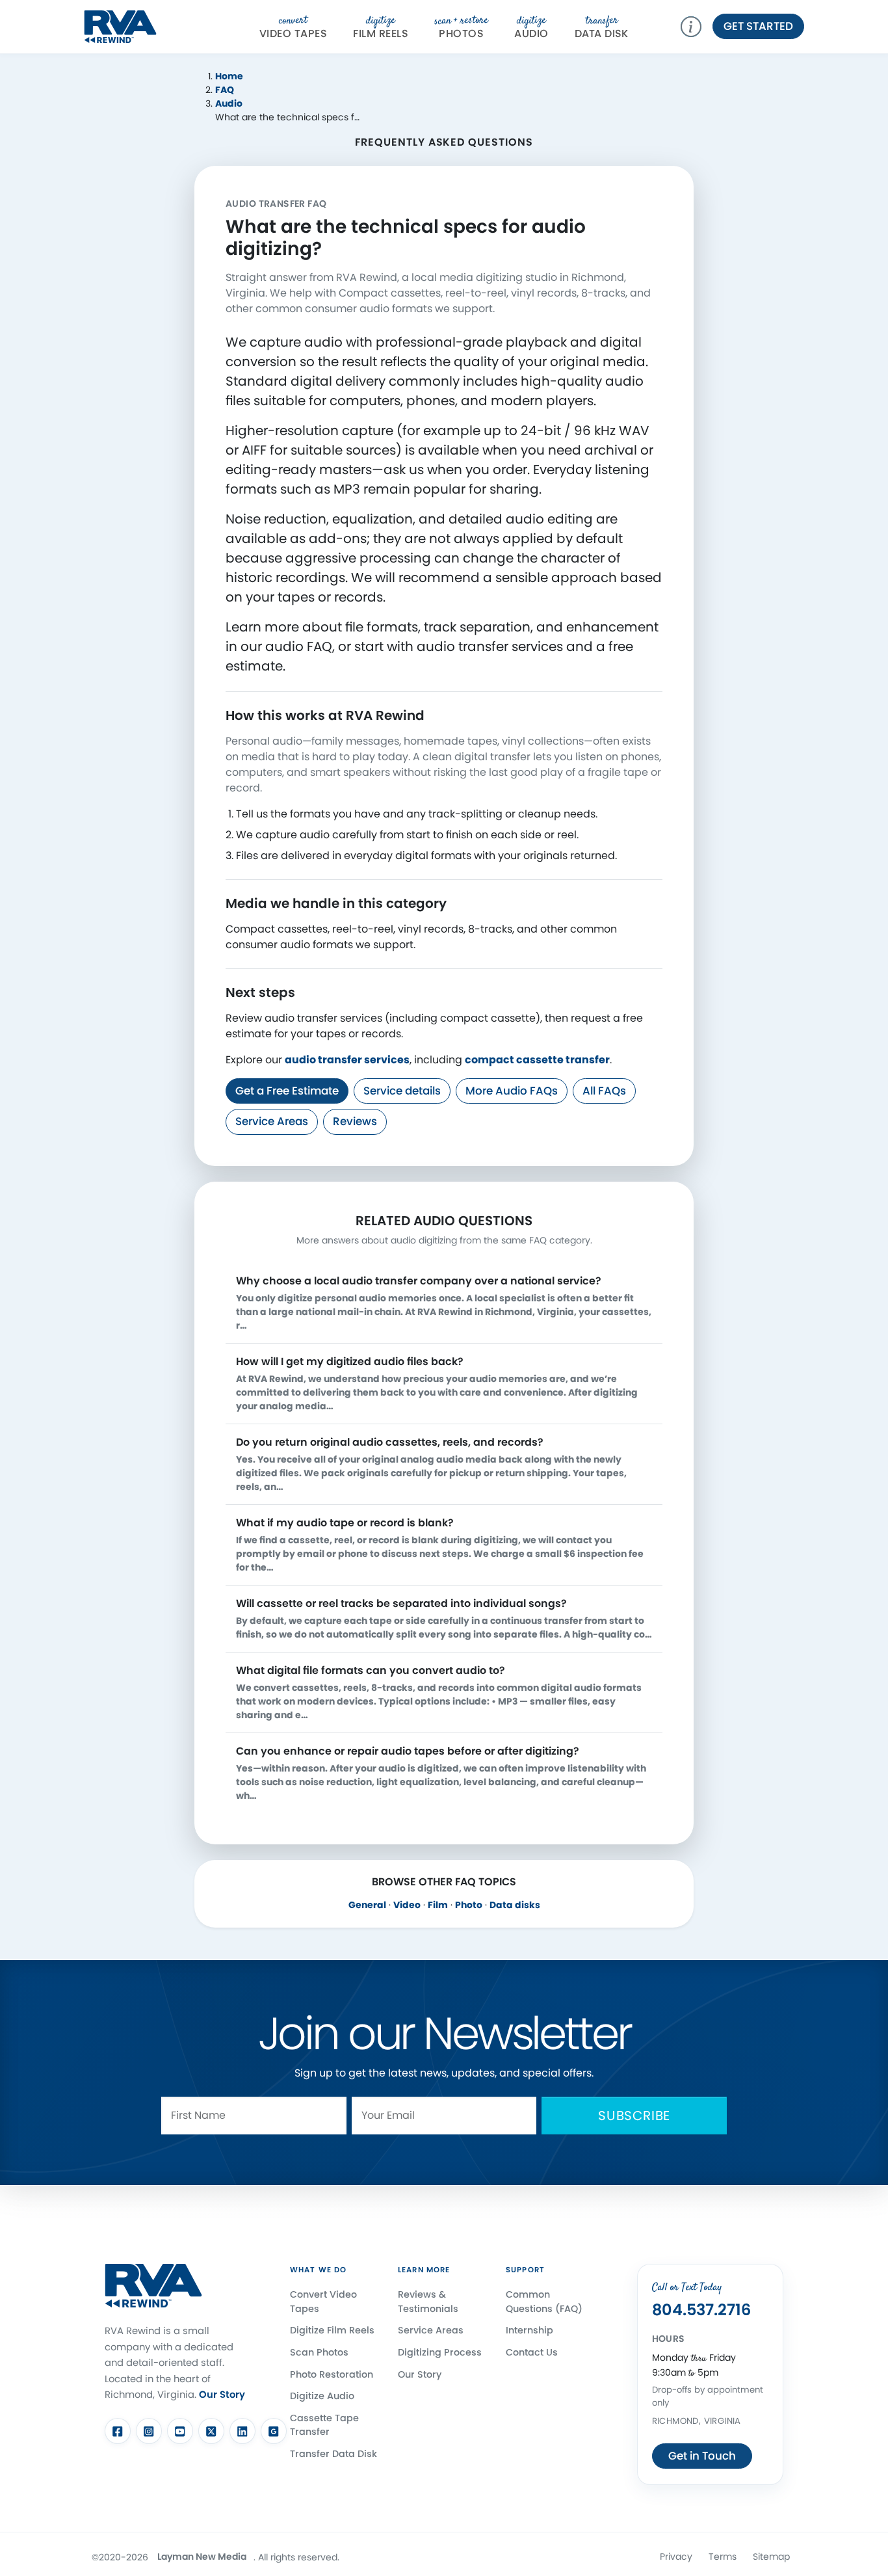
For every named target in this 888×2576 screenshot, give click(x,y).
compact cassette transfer (537, 1060)
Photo (469, 1905)
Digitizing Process (440, 2352)
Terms (723, 2556)
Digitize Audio (322, 2396)
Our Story (222, 2394)
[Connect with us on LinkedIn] (242, 2431)
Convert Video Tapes (323, 2302)
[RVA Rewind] (120, 25)
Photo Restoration (332, 2374)
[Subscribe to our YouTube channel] (180, 2431)
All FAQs (604, 1091)
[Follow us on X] (211, 2431)
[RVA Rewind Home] (153, 2286)
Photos (461, 27)
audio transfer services (347, 1060)
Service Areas (272, 1121)
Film (438, 1905)
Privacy (676, 2556)
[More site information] (696, 27)
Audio (531, 27)
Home (229, 76)
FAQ (225, 90)
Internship (529, 2330)
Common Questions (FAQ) (544, 2302)
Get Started (758, 26)
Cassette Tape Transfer (324, 2425)
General (367, 1905)
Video (407, 1905)
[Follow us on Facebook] (118, 2431)
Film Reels (381, 27)
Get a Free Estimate (287, 1091)
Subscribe (634, 2116)
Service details (402, 1091)
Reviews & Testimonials (428, 2302)
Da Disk (602, 27)
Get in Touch (702, 2456)
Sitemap (771, 2556)
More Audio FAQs (512, 1091)
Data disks (515, 1905)
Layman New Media (202, 2556)
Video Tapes (293, 27)
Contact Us (532, 2352)
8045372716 (701, 2310)
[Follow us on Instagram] (149, 2431)
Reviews (355, 1121)
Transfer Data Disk (333, 2454)
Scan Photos (319, 2352)
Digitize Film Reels (332, 2330)
